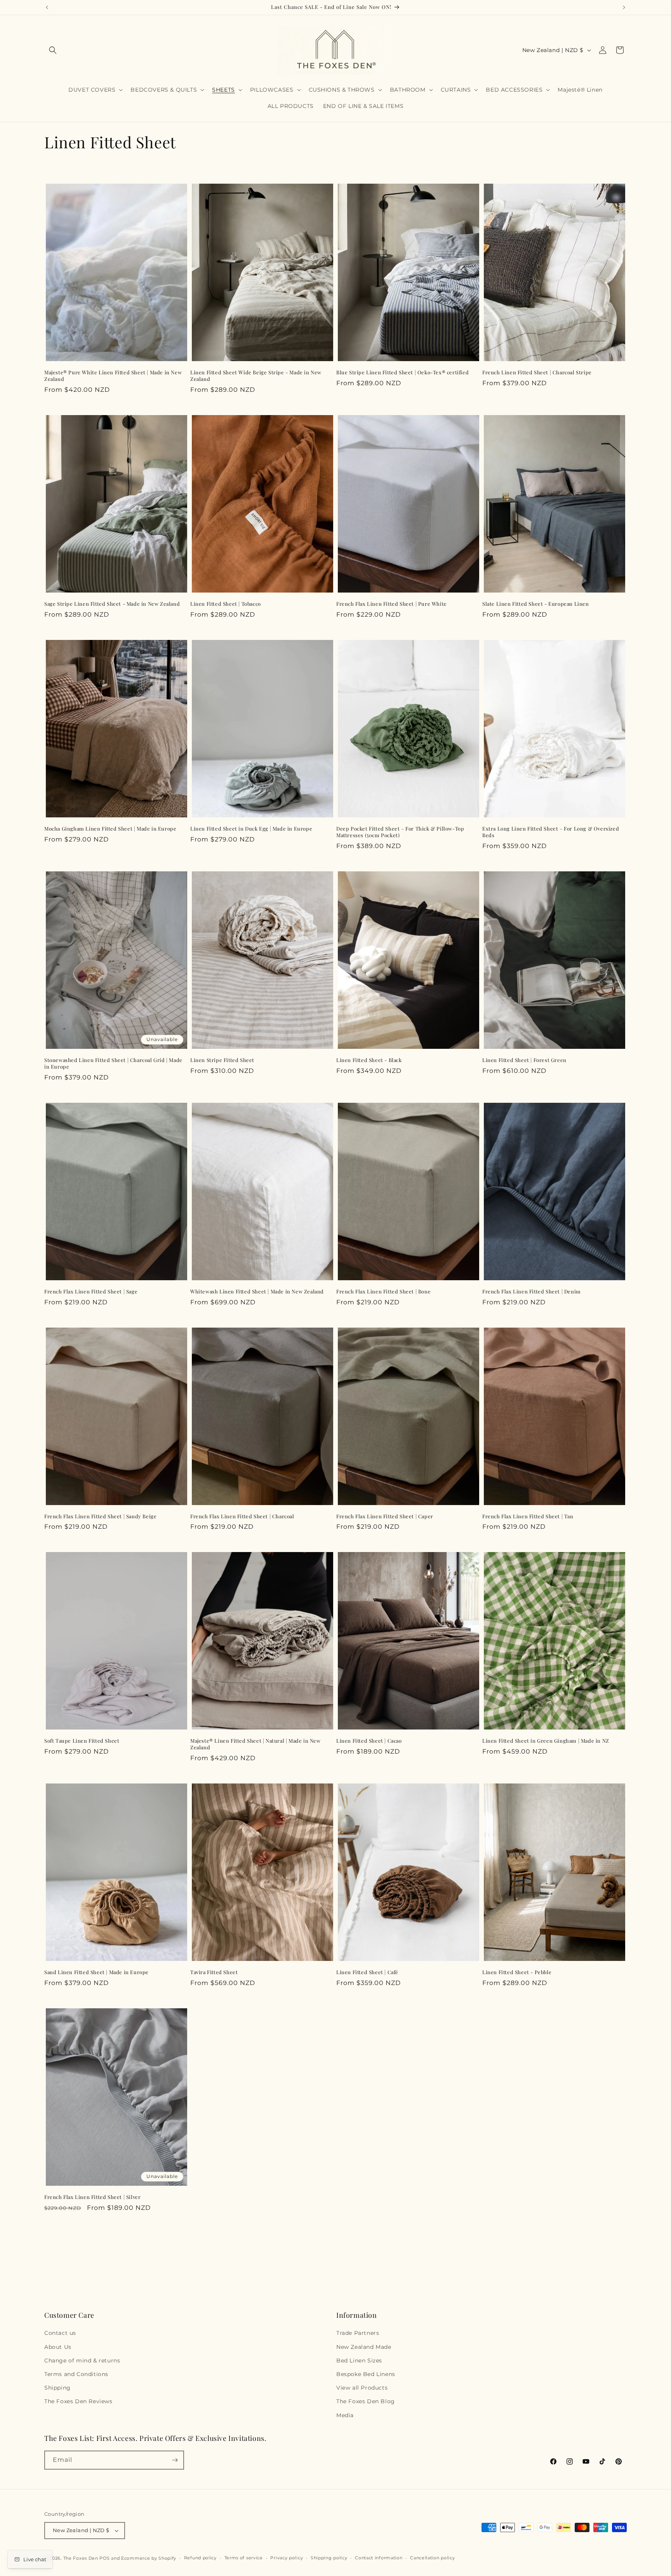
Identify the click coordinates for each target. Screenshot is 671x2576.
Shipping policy (329, 2558)
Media (345, 2415)
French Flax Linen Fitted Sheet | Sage (91, 1291)
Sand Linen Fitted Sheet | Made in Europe (96, 1972)
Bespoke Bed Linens (366, 2374)
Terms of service (244, 2558)
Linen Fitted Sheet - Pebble (517, 1972)
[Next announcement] (624, 7)
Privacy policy (287, 2558)
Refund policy (200, 2558)
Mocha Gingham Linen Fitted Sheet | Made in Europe (110, 829)
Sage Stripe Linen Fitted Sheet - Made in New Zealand (112, 604)
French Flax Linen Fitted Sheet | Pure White (392, 604)
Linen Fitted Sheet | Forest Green (524, 1060)
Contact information (379, 2558)
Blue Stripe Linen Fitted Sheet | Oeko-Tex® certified (402, 372)
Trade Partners (358, 2333)
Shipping (57, 2388)
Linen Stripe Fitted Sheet (222, 1060)
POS (104, 2558)
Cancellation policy (432, 2558)
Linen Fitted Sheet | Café (367, 1972)
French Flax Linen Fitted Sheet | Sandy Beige (100, 1516)
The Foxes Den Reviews (78, 2401)
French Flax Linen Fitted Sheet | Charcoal (242, 1516)
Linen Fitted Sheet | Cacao (369, 1741)
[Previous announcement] (47, 7)
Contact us (60, 2333)
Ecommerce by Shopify (149, 2558)
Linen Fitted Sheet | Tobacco (226, 604)
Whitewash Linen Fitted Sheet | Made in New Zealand (257, 1291)
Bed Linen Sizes (359, 2360)
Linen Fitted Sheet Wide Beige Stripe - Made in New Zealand (256, 376)
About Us (58, 2347)
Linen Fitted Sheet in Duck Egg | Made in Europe (251, 829)
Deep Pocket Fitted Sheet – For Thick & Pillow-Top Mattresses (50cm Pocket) (400, 832)
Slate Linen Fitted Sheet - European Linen (536, 604)
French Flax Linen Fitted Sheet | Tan (528, 1516)
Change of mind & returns (82, 2360)
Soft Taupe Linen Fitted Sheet (82, 1741)
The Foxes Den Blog (366, 2401)
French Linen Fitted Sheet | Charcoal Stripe (537, 372)
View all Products (362, 2388)
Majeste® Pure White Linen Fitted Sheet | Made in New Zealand (113, 376)
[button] (53, 50)
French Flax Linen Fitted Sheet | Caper (385, 1516)
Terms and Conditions (76, 2374)
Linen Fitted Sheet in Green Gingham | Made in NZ (546, 1741)
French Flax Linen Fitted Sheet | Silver (92, 2197)
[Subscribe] (175, 2460)
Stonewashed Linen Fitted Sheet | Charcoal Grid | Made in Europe (113, 1063)
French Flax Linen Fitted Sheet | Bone (383, 1291)
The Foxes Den (82, 2558)
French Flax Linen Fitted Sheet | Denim (532, 1291)
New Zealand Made (364, 2347)
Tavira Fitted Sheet (214, 1972)
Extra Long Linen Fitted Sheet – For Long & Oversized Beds (551, 832)
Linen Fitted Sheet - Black (369, 1060)
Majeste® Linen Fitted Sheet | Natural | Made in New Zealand (256, 1744)
